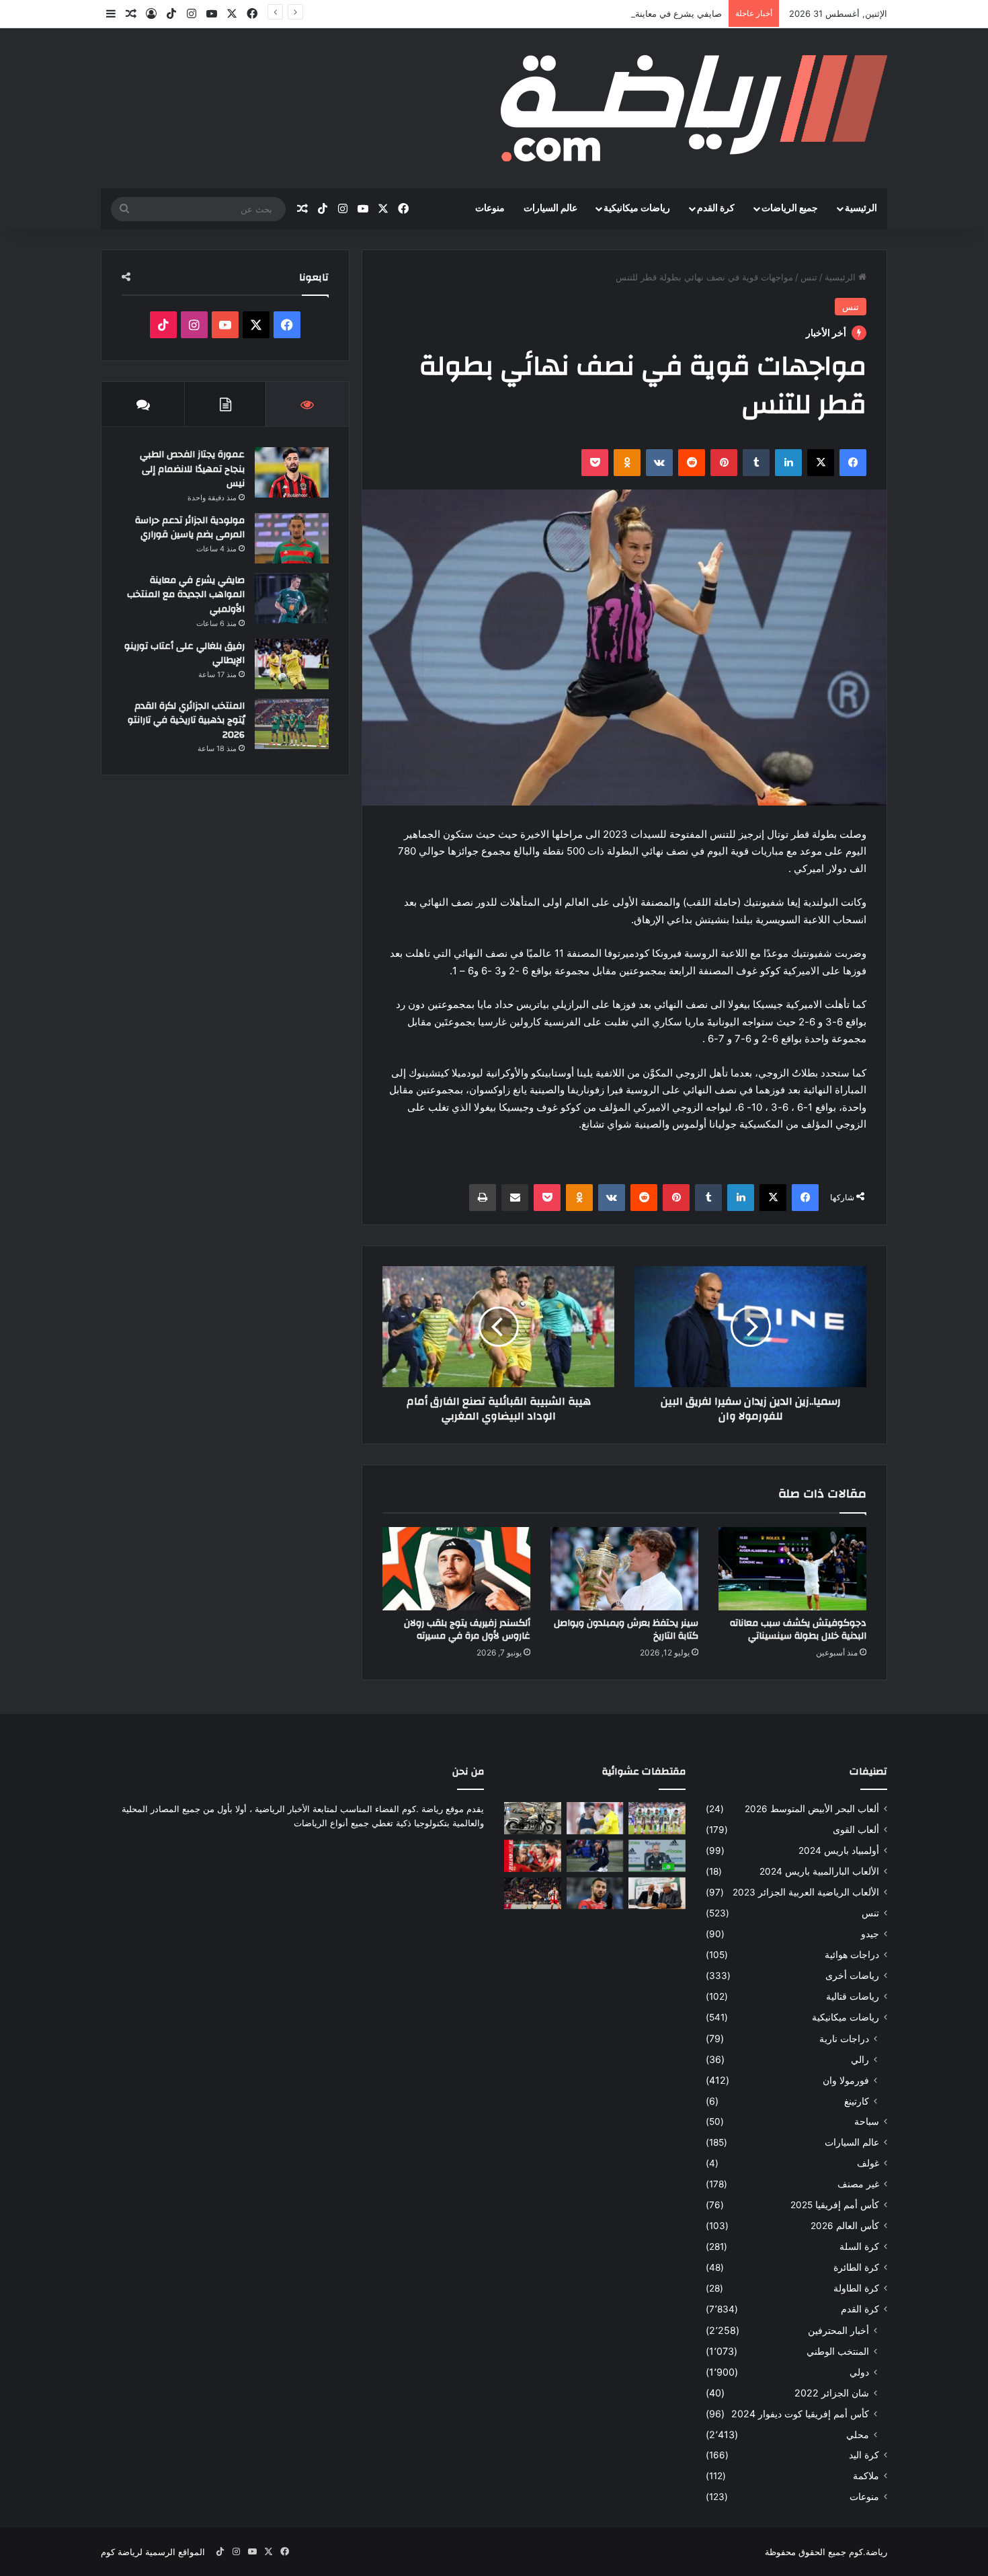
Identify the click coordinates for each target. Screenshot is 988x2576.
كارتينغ (857, 2101)
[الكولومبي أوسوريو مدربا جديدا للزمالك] (595, 1856)
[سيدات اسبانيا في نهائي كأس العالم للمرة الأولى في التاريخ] (533, 1856)
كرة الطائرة (856, 2267)
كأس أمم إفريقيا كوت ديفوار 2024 (800, 2414)
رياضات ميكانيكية (637, 208)
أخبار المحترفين (838, 2330)
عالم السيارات (550, 208)
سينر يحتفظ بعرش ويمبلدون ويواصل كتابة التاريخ (626, 1630)
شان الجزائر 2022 (832, 2393)
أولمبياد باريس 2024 (839, 1850)
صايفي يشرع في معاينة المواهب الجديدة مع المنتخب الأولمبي (608, 13)
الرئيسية (861, 208)
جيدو (870, 1934)
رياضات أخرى (852, 1976)
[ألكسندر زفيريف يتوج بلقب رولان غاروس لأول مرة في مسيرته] (456, 1569)
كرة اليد (864, 2455)
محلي (858, 2434)
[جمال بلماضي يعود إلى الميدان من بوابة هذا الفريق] (657, 1856)
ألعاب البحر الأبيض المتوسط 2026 (812, 1809)
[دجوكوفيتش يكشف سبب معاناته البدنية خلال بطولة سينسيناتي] (792, 1569)
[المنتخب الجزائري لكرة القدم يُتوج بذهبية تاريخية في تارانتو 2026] (292, 724)
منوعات (490, 208)
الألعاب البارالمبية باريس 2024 (819, 1871)
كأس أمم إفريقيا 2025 (835, 2205)
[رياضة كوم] (694, 108)
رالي (860, 2059)
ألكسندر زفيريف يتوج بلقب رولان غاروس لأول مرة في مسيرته (467, 1630)
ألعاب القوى (856, 1830)
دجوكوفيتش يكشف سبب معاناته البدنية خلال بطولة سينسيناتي (798, 1630)
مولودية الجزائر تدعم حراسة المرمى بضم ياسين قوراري (190, 528)
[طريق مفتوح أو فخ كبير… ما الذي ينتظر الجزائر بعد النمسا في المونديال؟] (657, 1818)
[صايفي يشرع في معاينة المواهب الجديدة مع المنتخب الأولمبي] (292, 598)
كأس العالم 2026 (845, 2226)
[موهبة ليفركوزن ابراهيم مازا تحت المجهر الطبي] (533, 1894)
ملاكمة (866, 2476)
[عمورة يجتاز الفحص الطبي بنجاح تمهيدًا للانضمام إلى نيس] (292, 472)
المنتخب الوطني (838, 2351)
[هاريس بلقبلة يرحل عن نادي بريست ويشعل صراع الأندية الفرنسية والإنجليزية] (595, 1894)
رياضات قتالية (853, 1996)
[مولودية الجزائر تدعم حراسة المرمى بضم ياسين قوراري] (292, 538)
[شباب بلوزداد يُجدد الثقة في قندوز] (595, 1818)
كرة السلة (859, 2247)
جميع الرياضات (790, 208)
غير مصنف (858, 2184)
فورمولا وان (846, 2080)
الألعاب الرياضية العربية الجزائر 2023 (806, 1892)
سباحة (867, 2121)
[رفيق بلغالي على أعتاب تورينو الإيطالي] (292, 664)
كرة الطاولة (856, 2288)
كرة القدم (716, 208)
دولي (859, 2372)
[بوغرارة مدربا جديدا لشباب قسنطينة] (657, 1894)
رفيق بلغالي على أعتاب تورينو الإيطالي (184, 654)
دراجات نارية (844, 2038)
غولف (868, 2163)
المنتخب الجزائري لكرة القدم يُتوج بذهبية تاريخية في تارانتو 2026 (186, 720)
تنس (809, 277)
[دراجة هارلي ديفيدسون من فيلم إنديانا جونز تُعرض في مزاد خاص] (533, 1818)
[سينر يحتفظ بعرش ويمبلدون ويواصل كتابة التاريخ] (624, 1569)
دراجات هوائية (852, 1955)
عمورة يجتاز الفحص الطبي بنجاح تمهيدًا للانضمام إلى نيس (192, 469)
